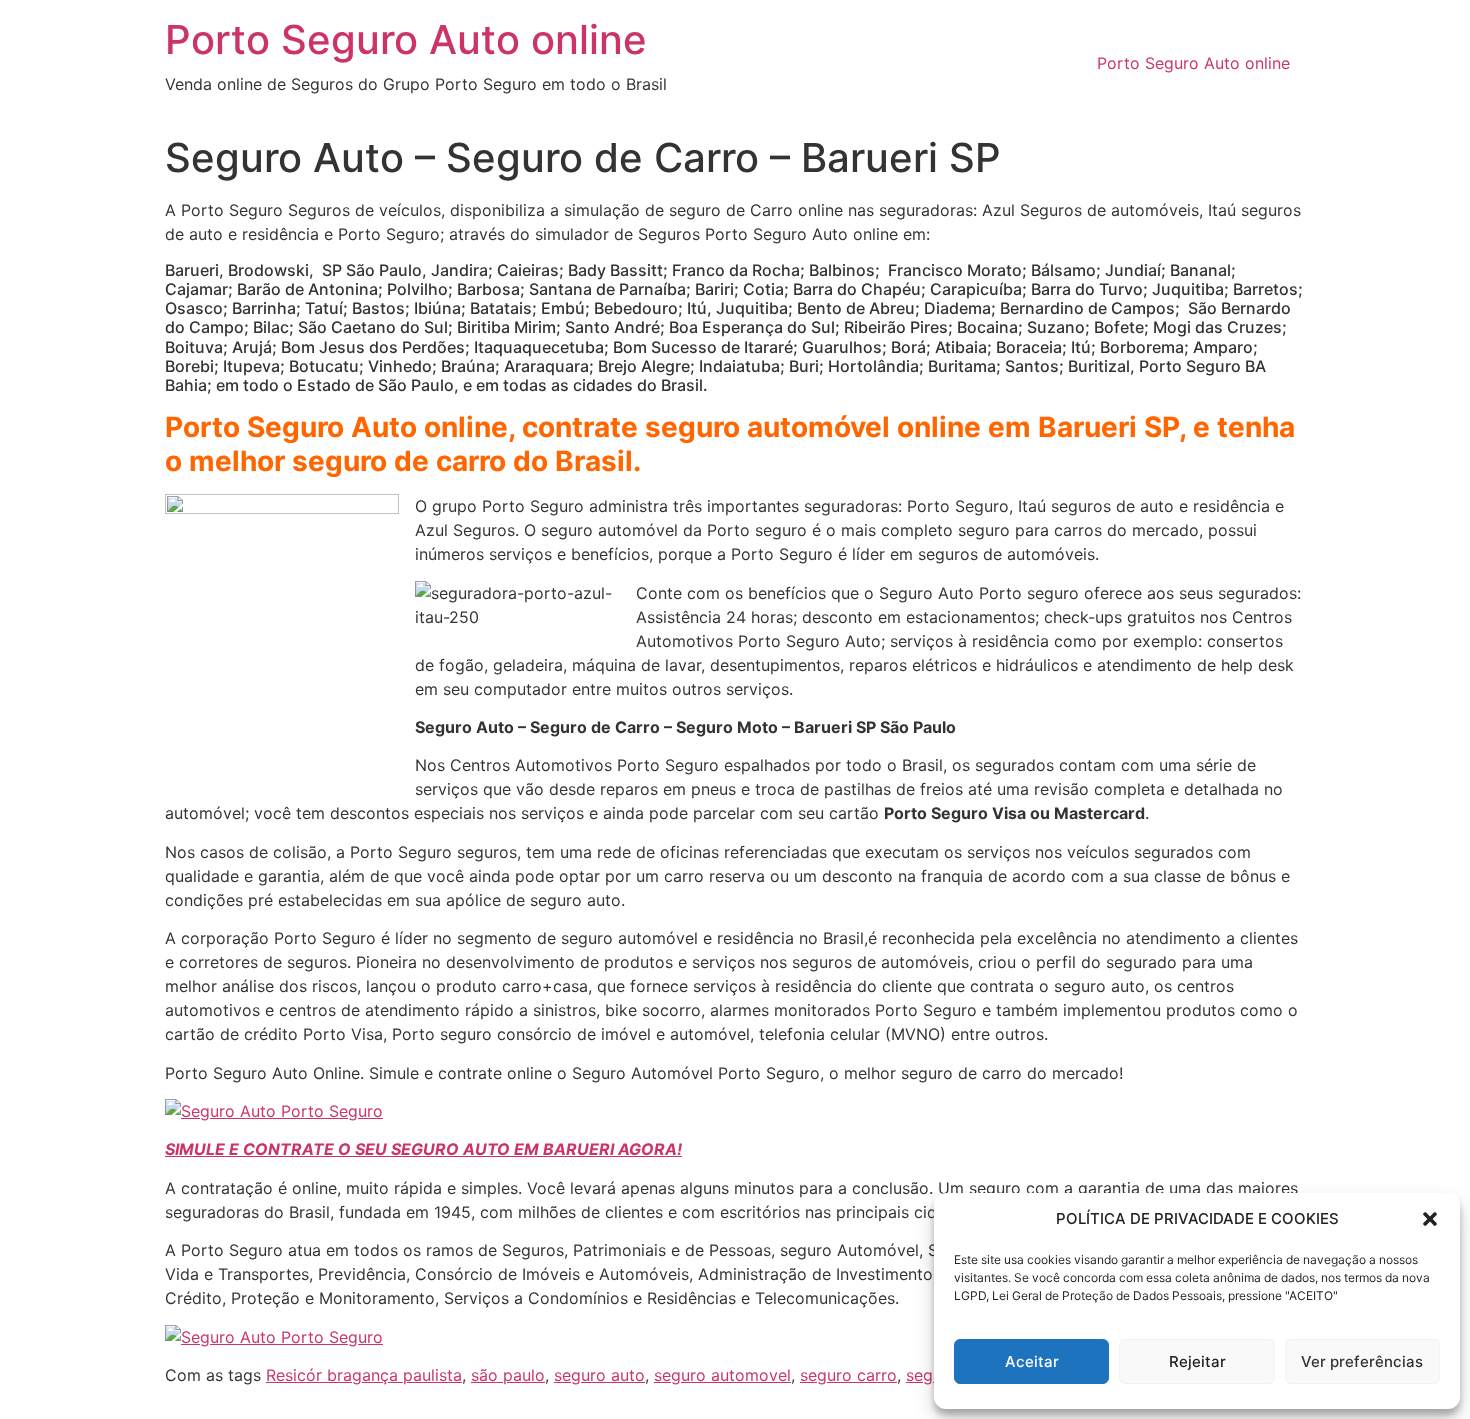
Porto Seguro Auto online (406, 39)
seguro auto (599, 1375)
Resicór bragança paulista (364, 1375)
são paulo (508, 1375)
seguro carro (848, 1375)
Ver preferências (1362, 1361)
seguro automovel (722, 1375)
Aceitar (1032, 1361)
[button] (1430, 1219)
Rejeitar (1197, 1361)
